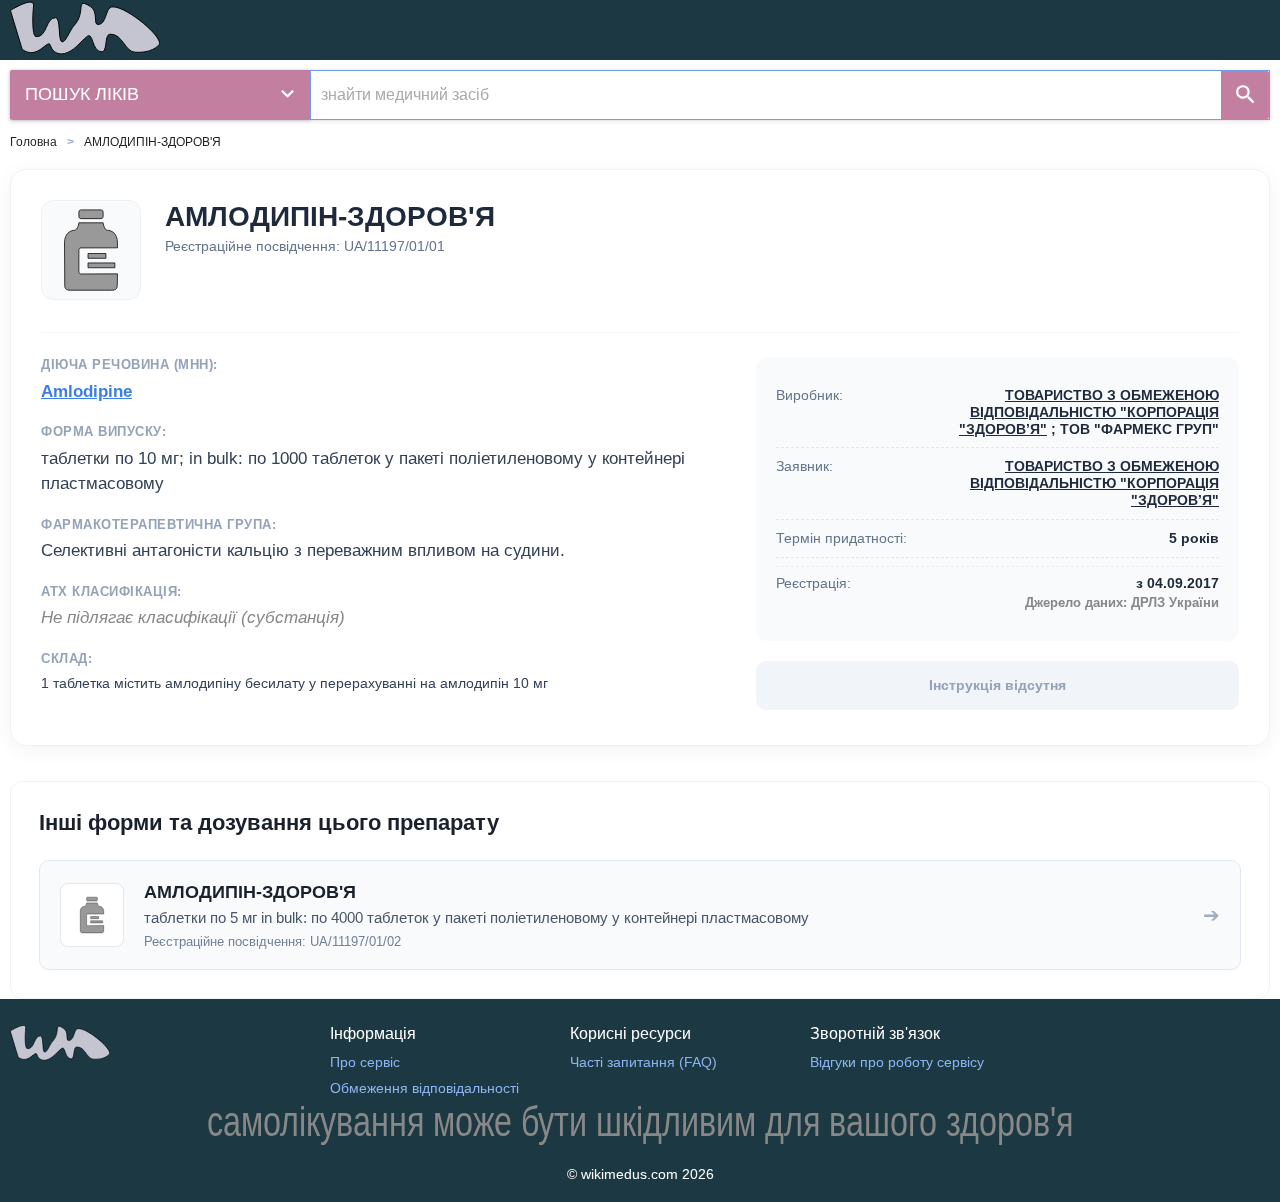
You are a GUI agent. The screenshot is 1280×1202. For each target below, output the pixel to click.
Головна (33, 142)
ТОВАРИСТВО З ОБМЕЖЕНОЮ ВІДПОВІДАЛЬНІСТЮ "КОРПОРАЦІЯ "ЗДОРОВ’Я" (1089, 412)
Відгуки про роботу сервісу (897, 1062)
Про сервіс (365, 1062)
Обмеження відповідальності (424, 1088)
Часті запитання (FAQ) (643, 1062)
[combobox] (766, 95)
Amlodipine (86, 391)
